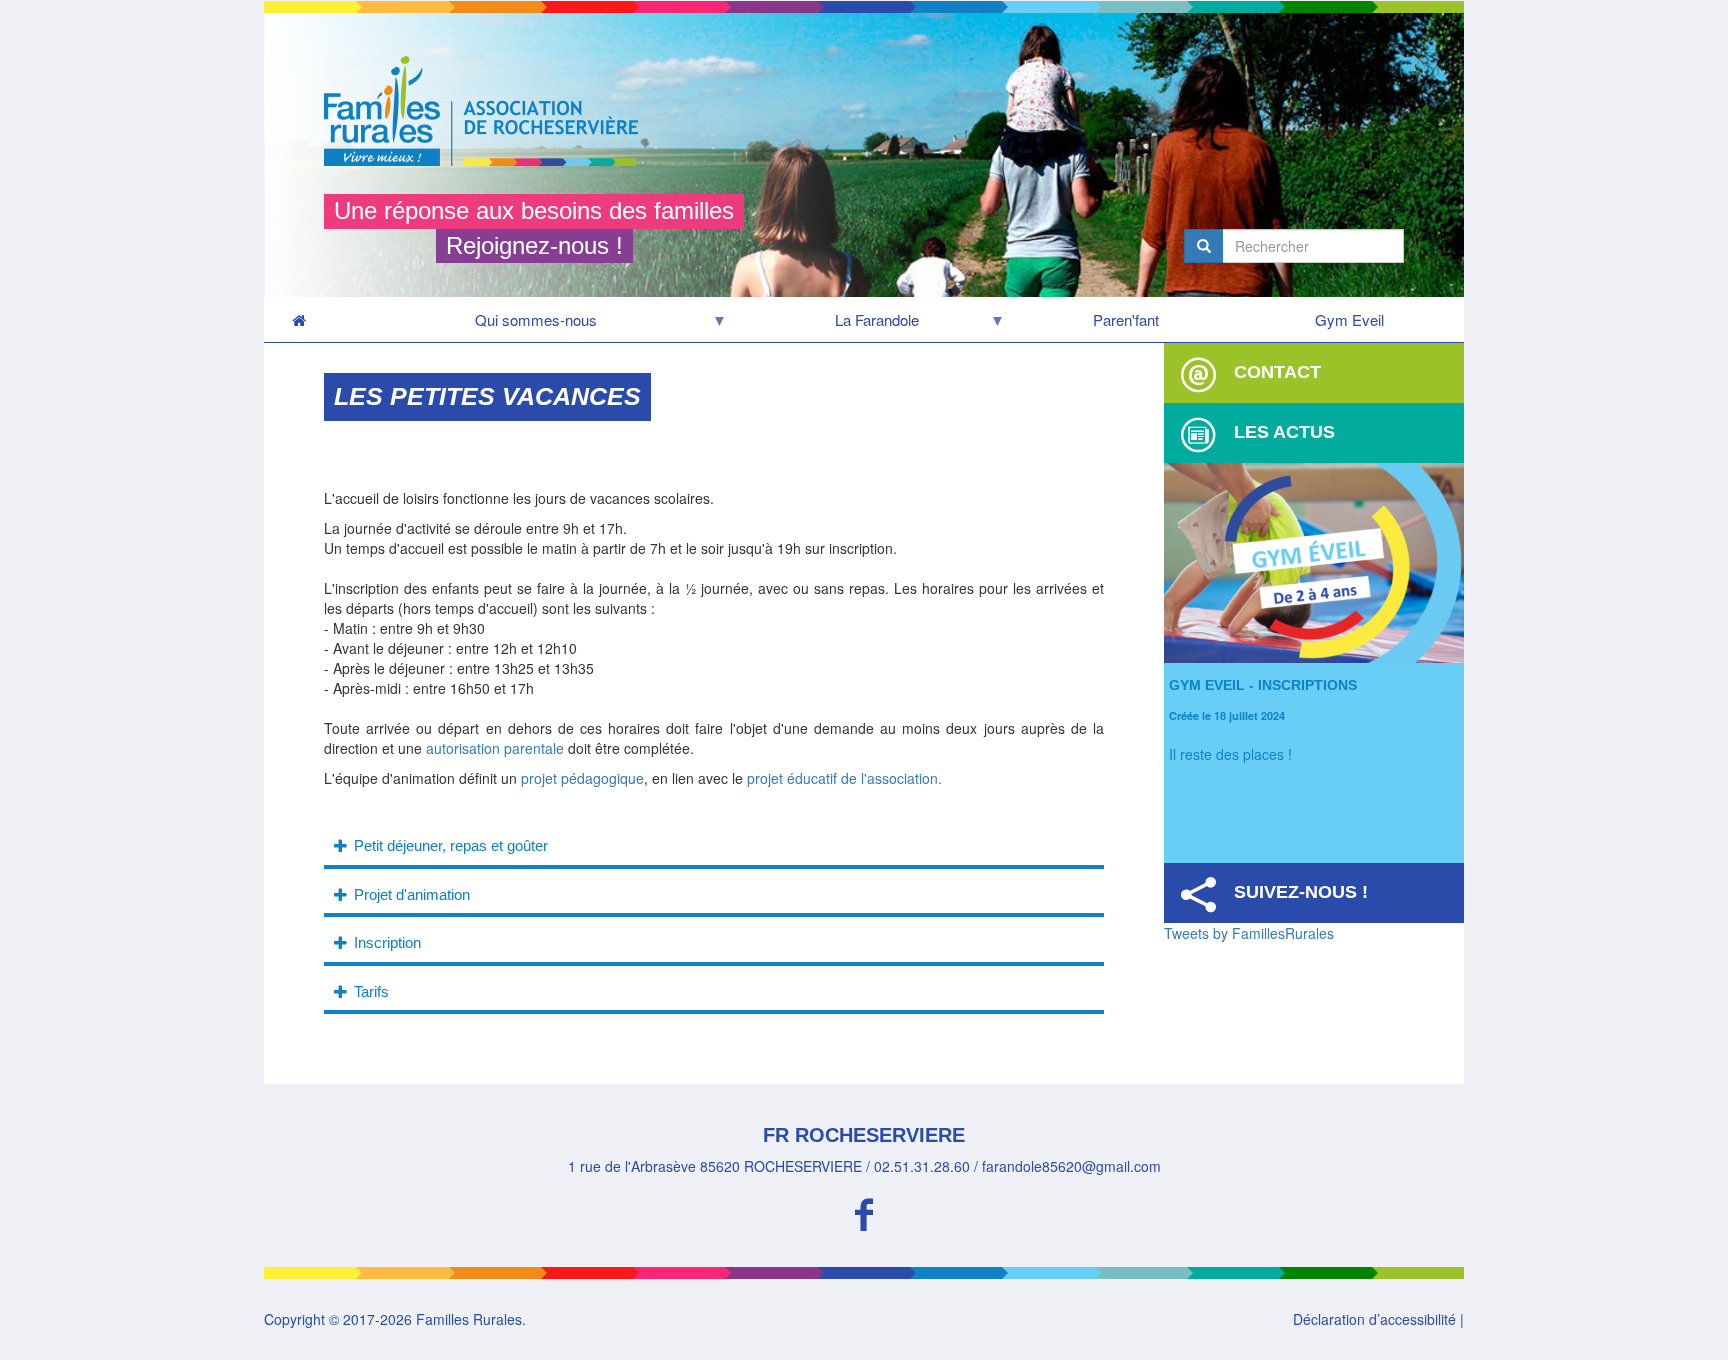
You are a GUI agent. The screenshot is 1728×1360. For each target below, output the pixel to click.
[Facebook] (864, 1211)
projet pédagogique (582, 778)
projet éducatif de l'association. (842, 778)
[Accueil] (488, 111)
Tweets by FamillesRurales (1249, 933)
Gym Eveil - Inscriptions (1263, 685)
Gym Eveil (1349, 319)
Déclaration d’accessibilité (1374, 1319)
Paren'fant (1126, 319)
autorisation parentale (495, 748)
